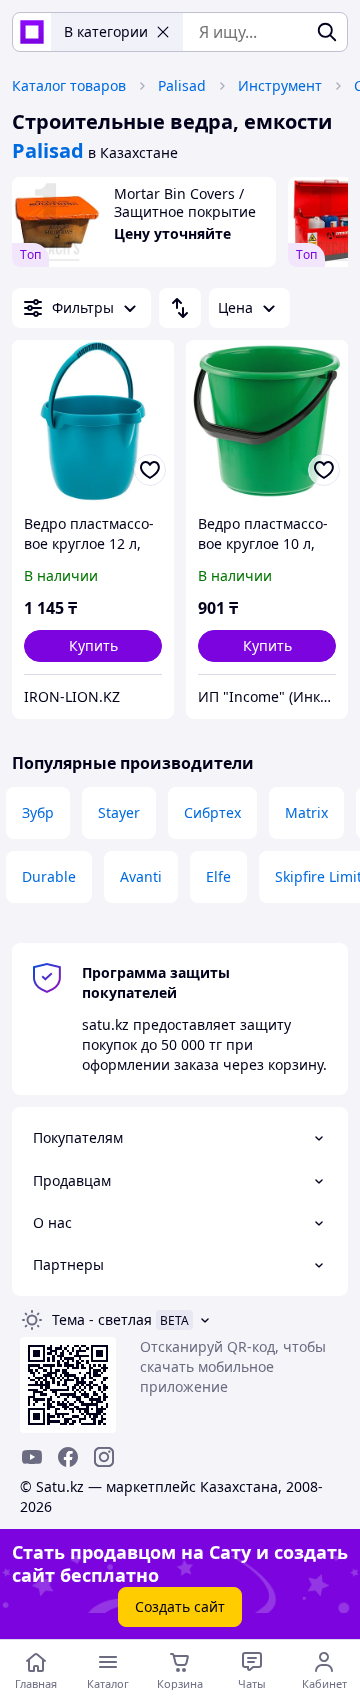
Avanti (141, 876)
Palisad (182, 85)
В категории (106, 31)
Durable (49, 876)
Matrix (306, 812)
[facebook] (68, 1457)
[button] (93, 646)
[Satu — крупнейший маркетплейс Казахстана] (32, 32)
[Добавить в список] (150, 470)
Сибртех (212, 812)
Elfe (218, 876)
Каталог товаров (69, 85)
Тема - (102, 1319)
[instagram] (104, 1457)
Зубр (38, 812)
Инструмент (280, 85)
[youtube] (32, 1457)
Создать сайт (180, 1606)
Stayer (119, 812)
